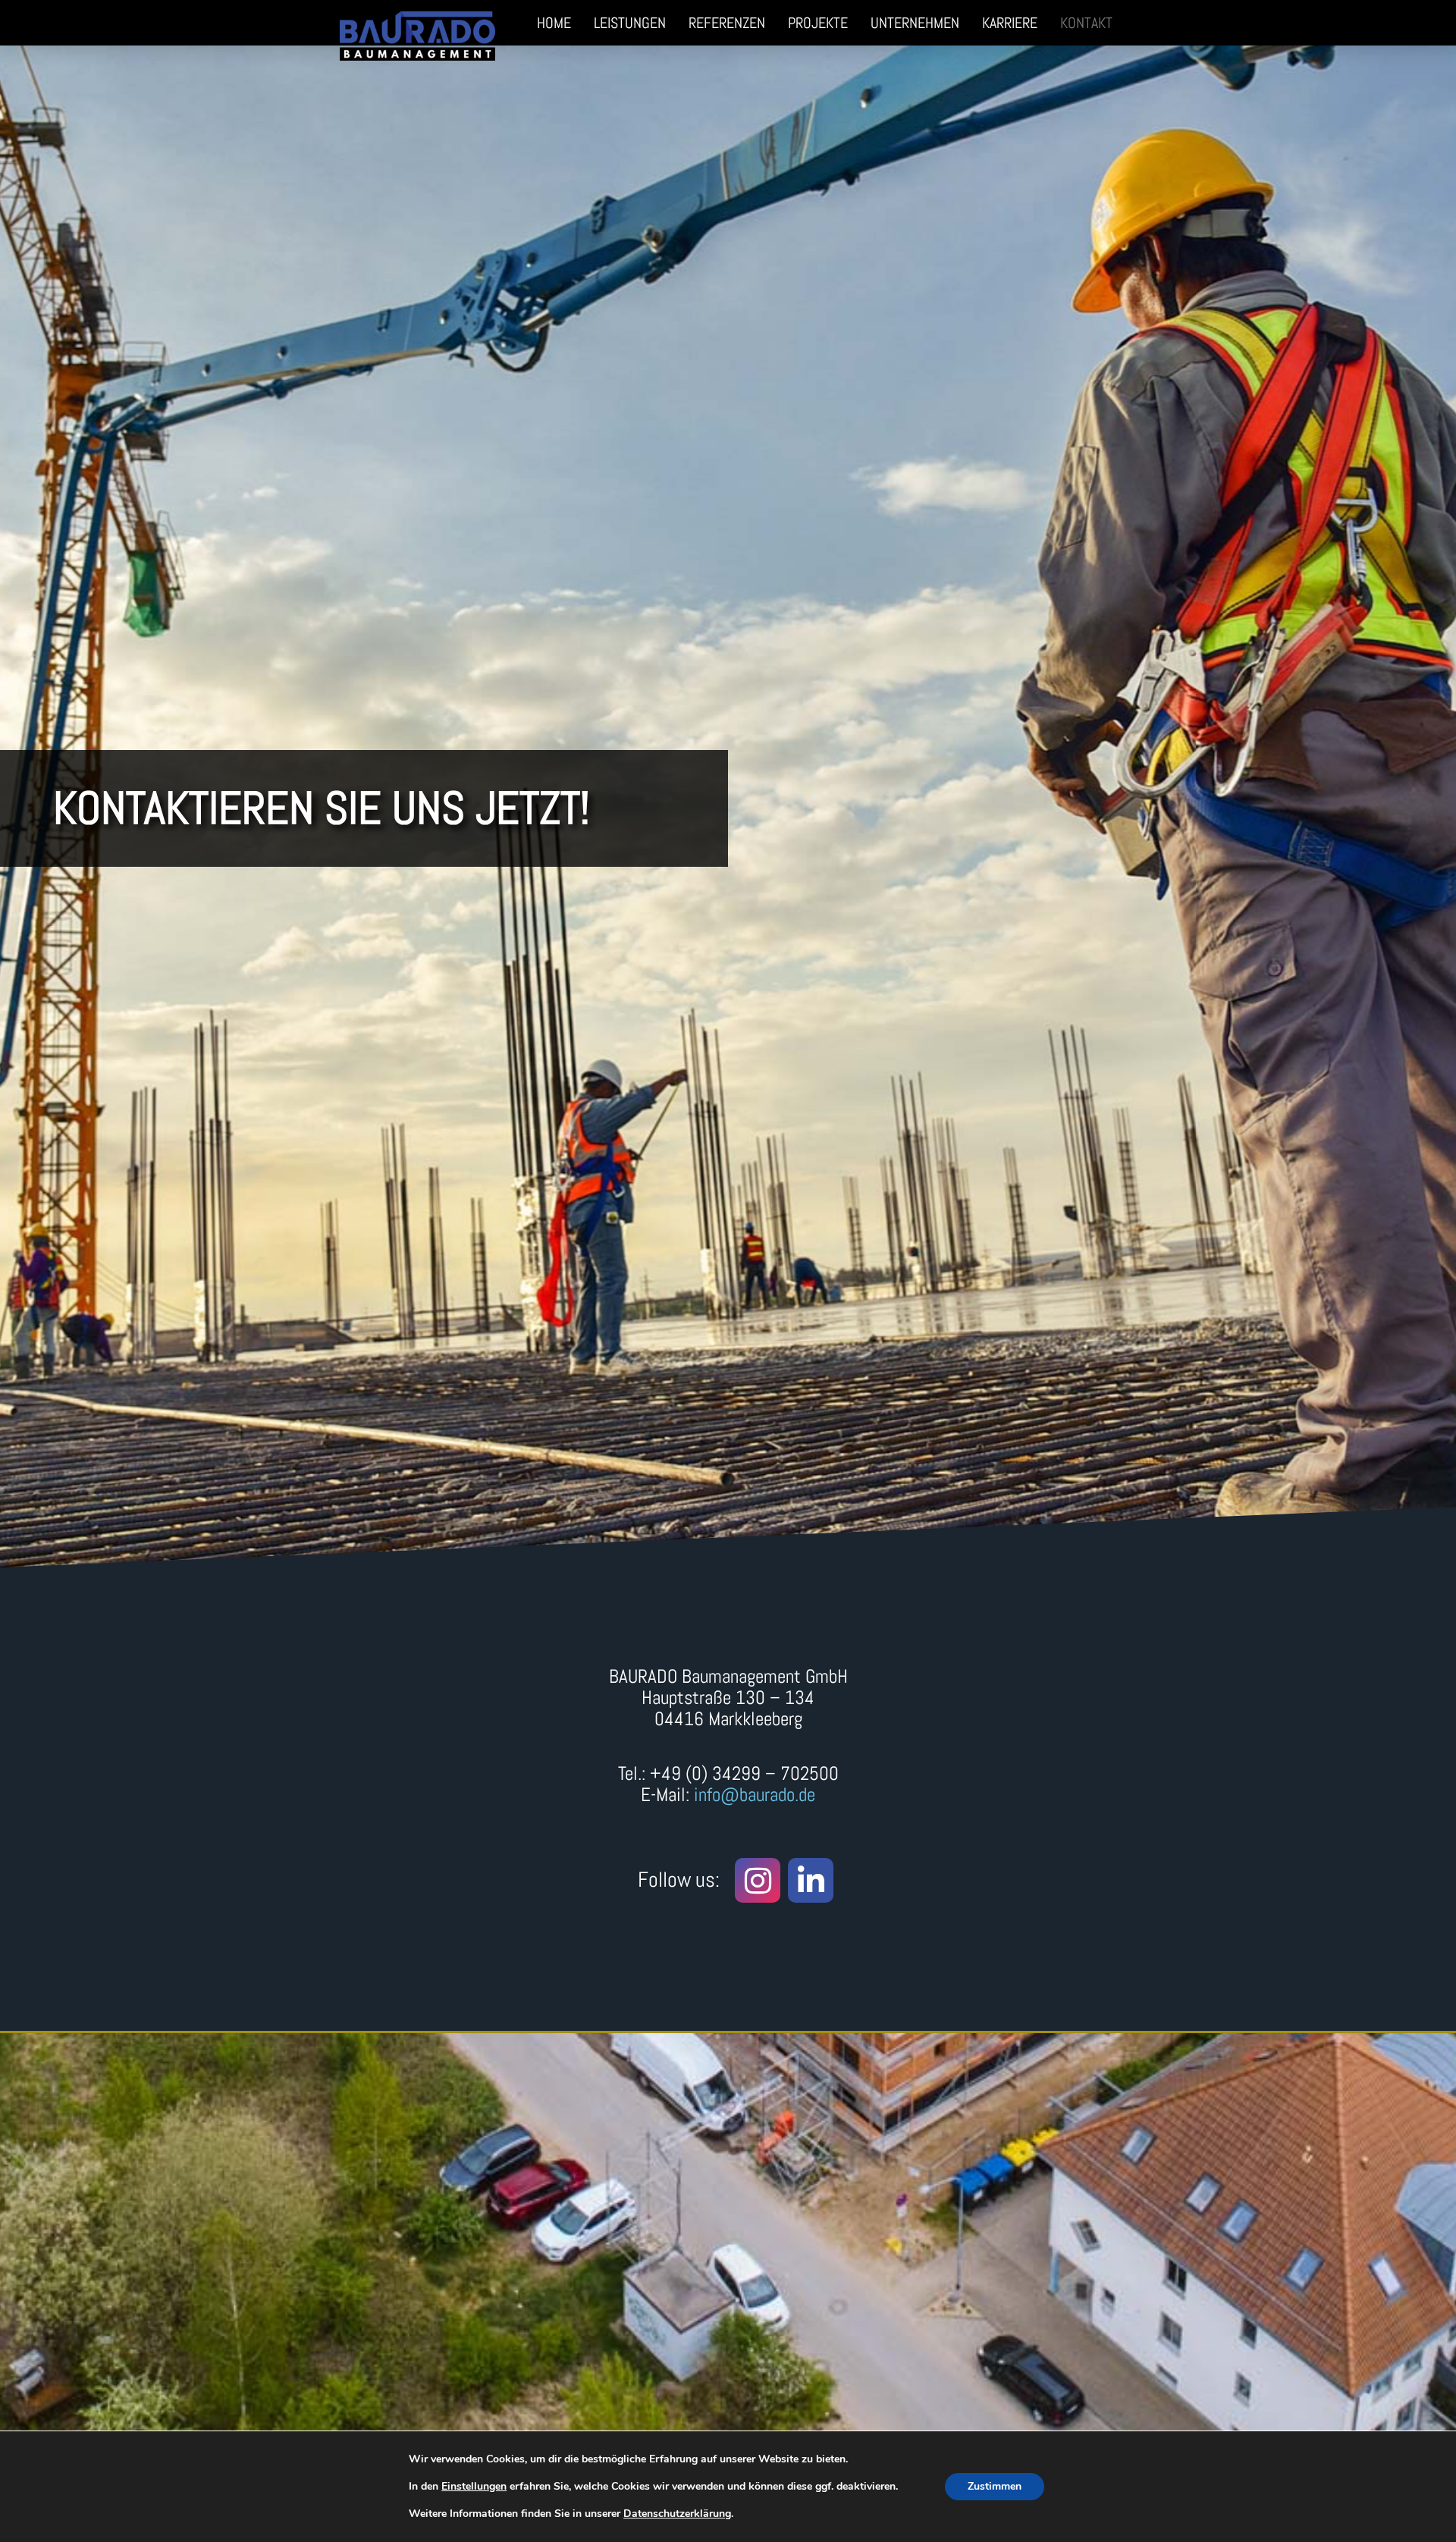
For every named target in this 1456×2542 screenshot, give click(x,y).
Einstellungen (474, 2487)
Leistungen (630, 23)
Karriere (1010, 23)
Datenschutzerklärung (677, 2514)
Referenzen (727, 23)
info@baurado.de (755, 1795)
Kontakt (1086, 23)
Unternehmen (915, 23)
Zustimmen (995, 2486)
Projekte (818, 23)
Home (554, 23)
